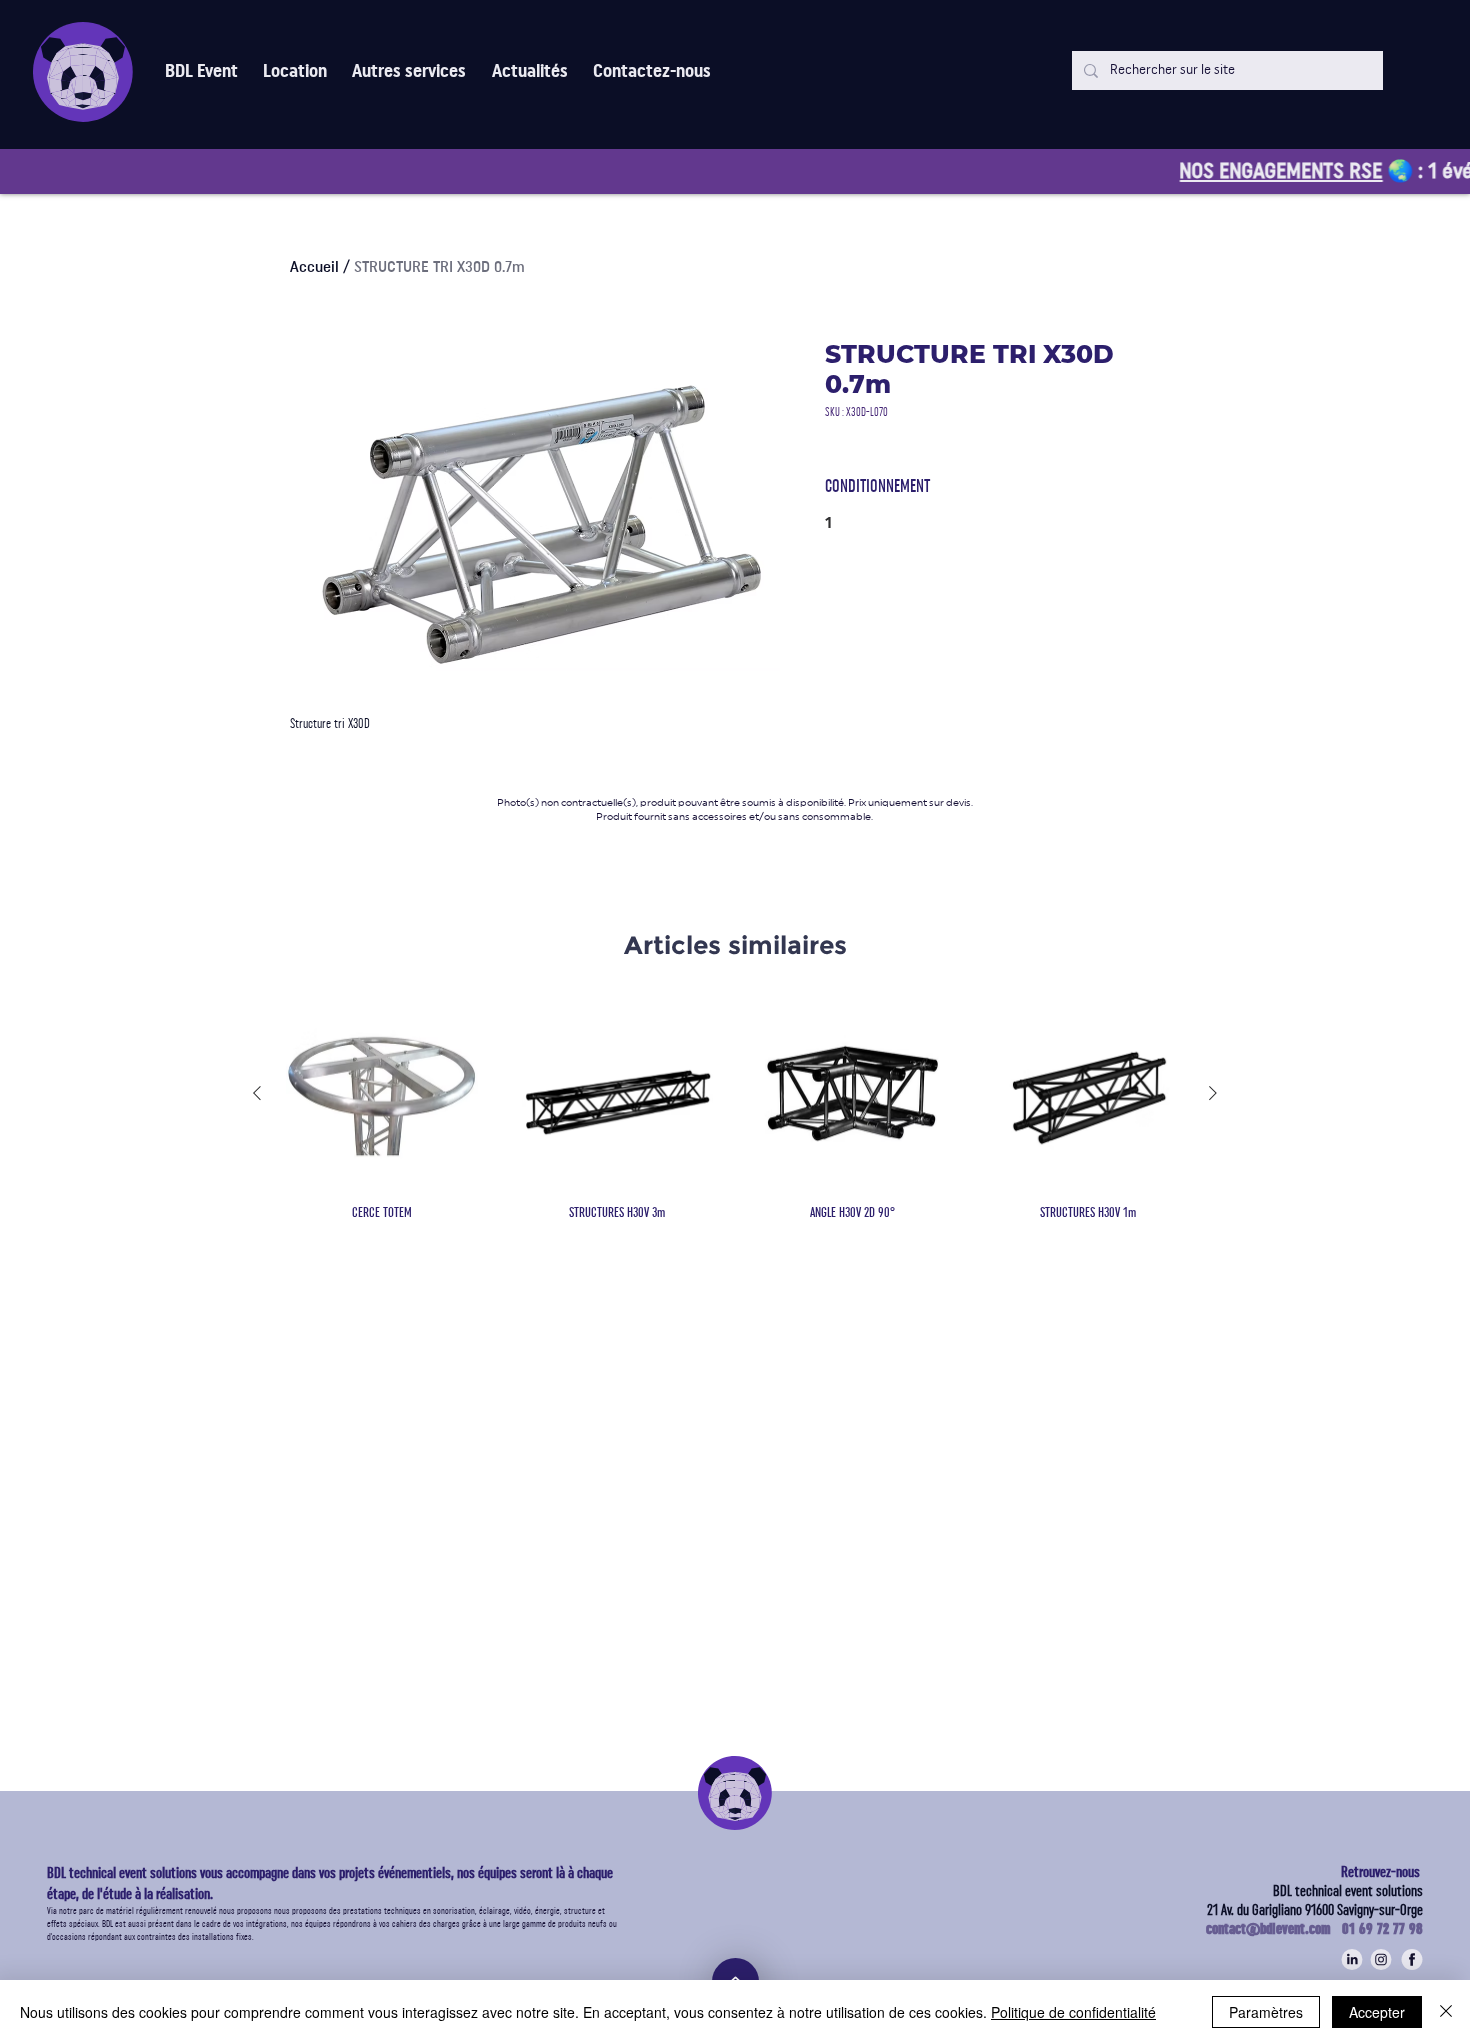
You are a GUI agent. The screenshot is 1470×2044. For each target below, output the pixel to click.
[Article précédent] (257, 1093)
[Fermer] (1446, 2012)
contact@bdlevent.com (1274, 1929)
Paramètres (1266, 2012)
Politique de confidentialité (1073, 2012)
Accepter (1377, 2012)
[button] (409, 71)
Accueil (314, 267)
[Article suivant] (1213, 1093)
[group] (735, 1110)
